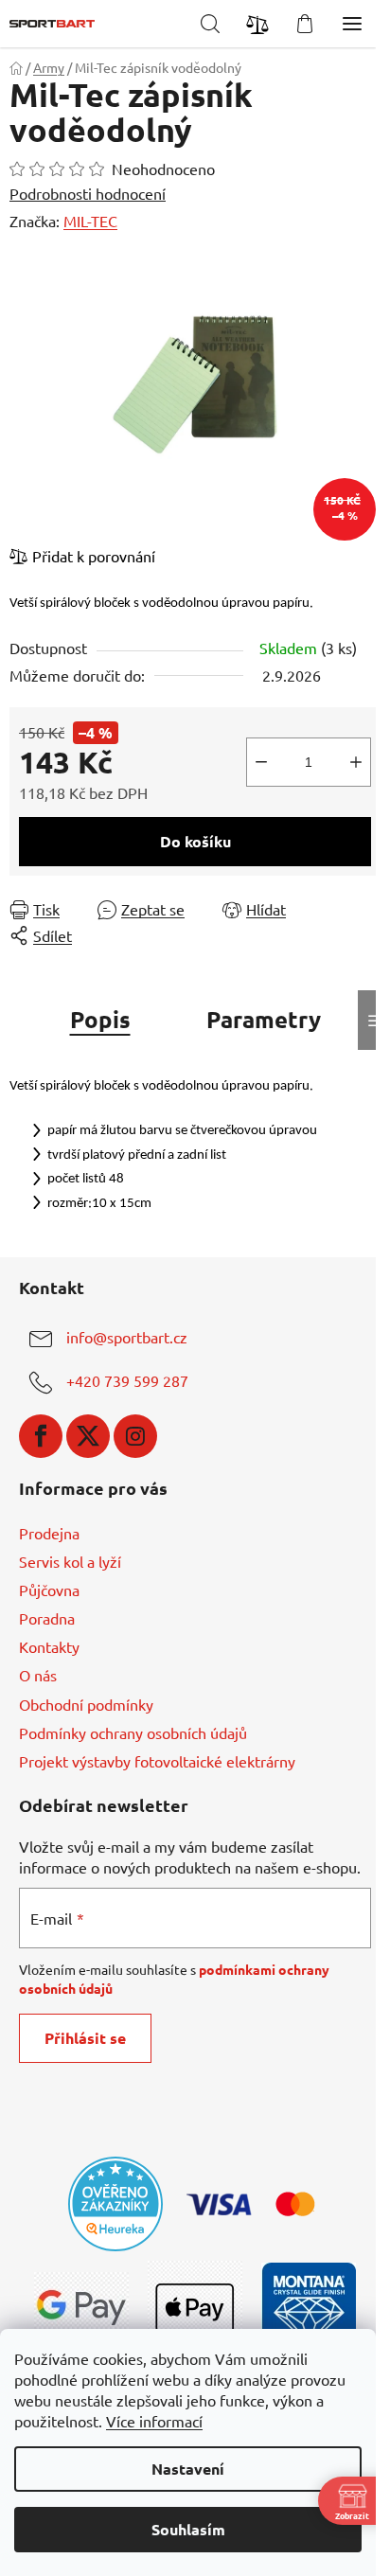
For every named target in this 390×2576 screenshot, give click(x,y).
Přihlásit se (85, 2038)
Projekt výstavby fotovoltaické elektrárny (157, 1761)
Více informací (154, 2421)
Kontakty (49, 1646)
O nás (38, 1675)
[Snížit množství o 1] (261, 762)
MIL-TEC (90, 221)
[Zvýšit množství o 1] (356, 762)
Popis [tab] (100, 1019)
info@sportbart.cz (127, 1337)
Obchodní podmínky (86, 1704)
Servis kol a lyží (70, 1561)
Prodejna (49, 1533)
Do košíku (195, 841)
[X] (88, 1436)
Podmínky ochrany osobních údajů (133, 1732)
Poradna (47, 1618)
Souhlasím (188, 2529)
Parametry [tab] (264, 1019)
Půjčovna (49, 1590)
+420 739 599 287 (127, 1380)
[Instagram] (135, 1436)
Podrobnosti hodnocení (88, 193)
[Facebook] (41, 1436)
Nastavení (188, 2469)
